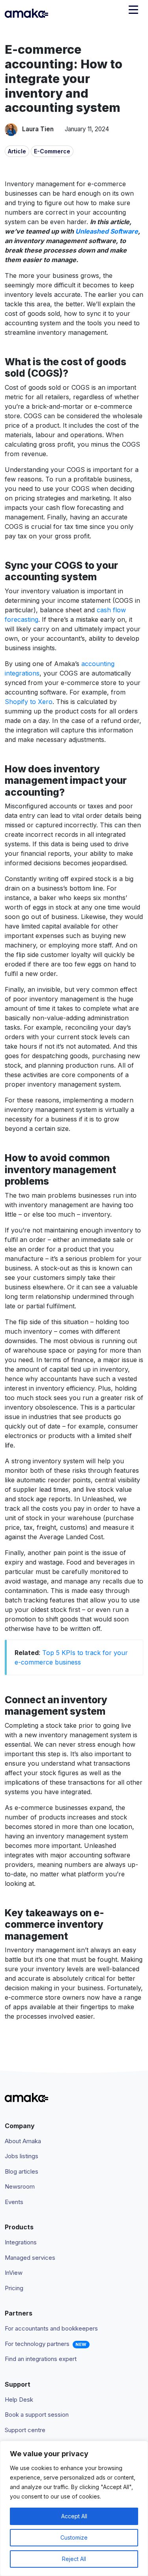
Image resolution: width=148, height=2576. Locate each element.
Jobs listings (22, 2156)
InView (14, 2273)
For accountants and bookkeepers (51, 2328)
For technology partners (37, 2344)
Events (14, 2202)
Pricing (14, 2288)
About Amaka (23, 2141)
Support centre (25, 2430)
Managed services (30, 2258)
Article (17, 151)
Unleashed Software (107, 231)
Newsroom (20, 2186)
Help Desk (19, 2400)
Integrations (21, 2242)
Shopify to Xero (29, 702)
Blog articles (22, 2171)
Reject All (74, 2559)
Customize (74, 2537)
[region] (74, 2508)
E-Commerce (52, 151)
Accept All (74, 2516)
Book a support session (37, 2415)
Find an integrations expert (41, 2359)
